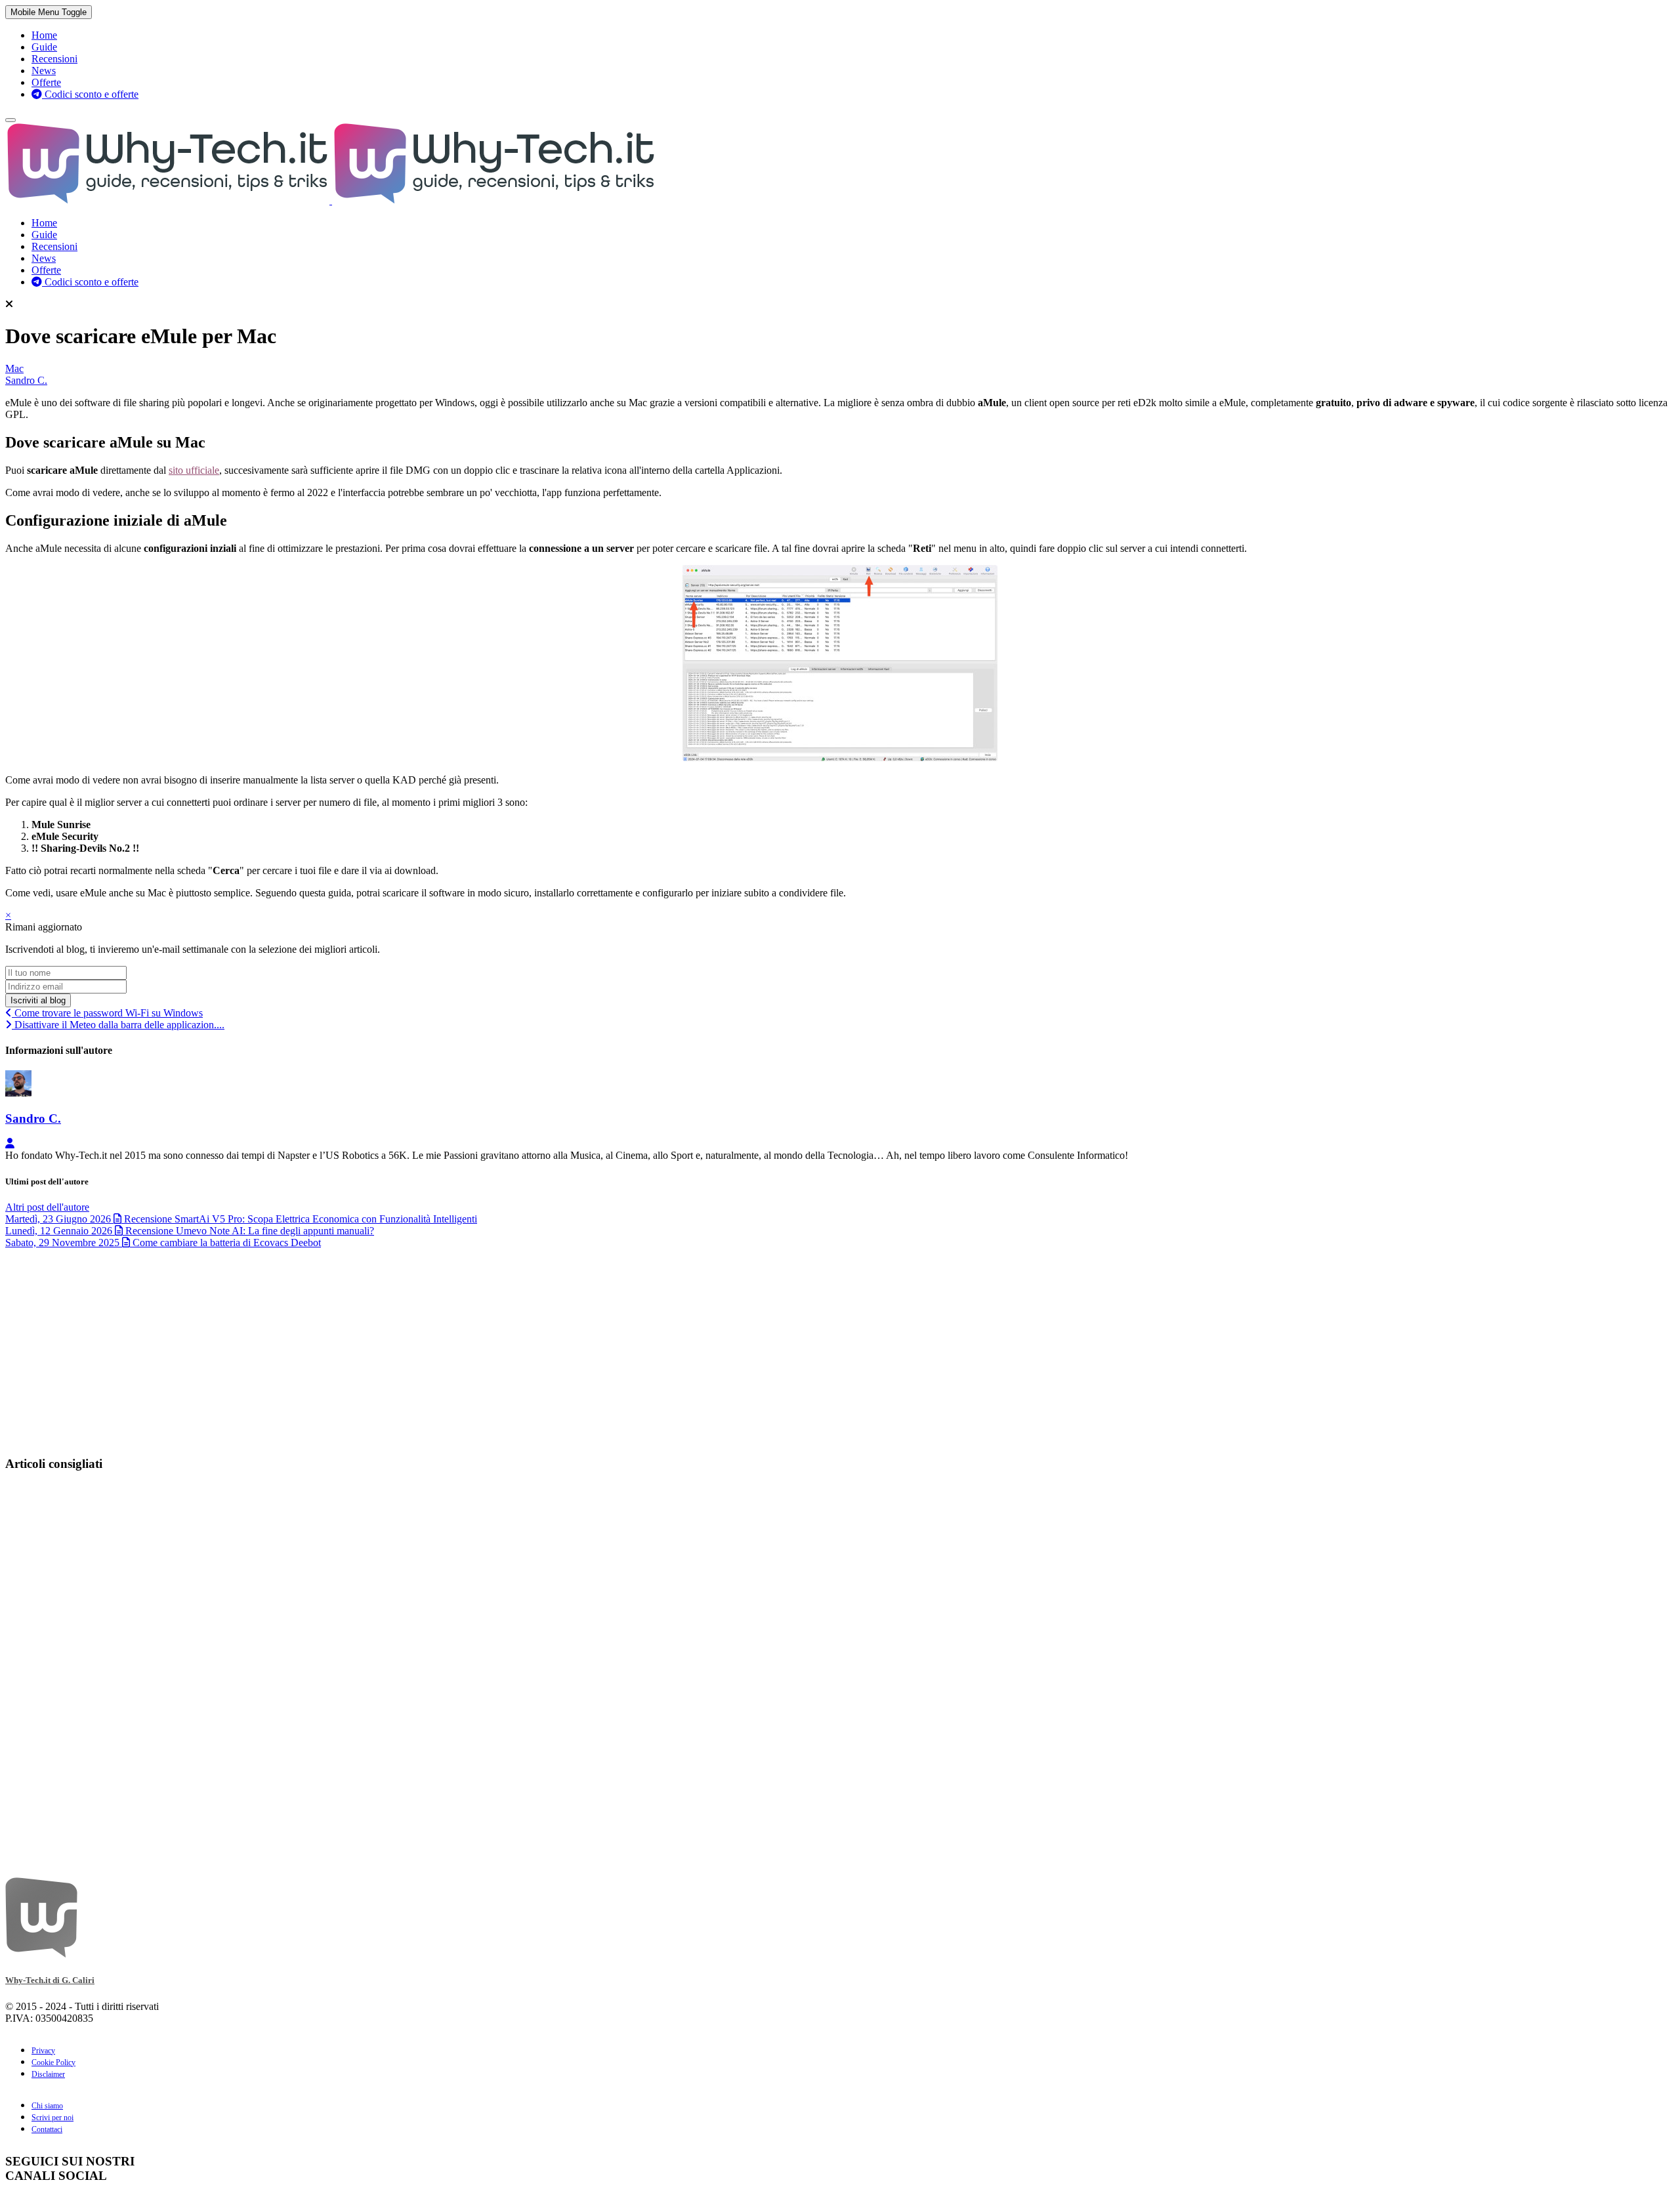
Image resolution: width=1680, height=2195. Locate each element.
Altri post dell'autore (47, 1207)
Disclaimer (48, 2074)
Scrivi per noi (52, 2118)
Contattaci (47, 2129)
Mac (14, 368)
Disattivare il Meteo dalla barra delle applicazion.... (118, 1025)
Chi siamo (47, 2106)
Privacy (43, 2051)
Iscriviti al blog (38, 1000)
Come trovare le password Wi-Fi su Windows (107, 1013)
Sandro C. (26, 380)
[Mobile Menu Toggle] (10, 120)
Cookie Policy (53, 2062)
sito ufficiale (194, 470)
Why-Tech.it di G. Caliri (50, 1980)
